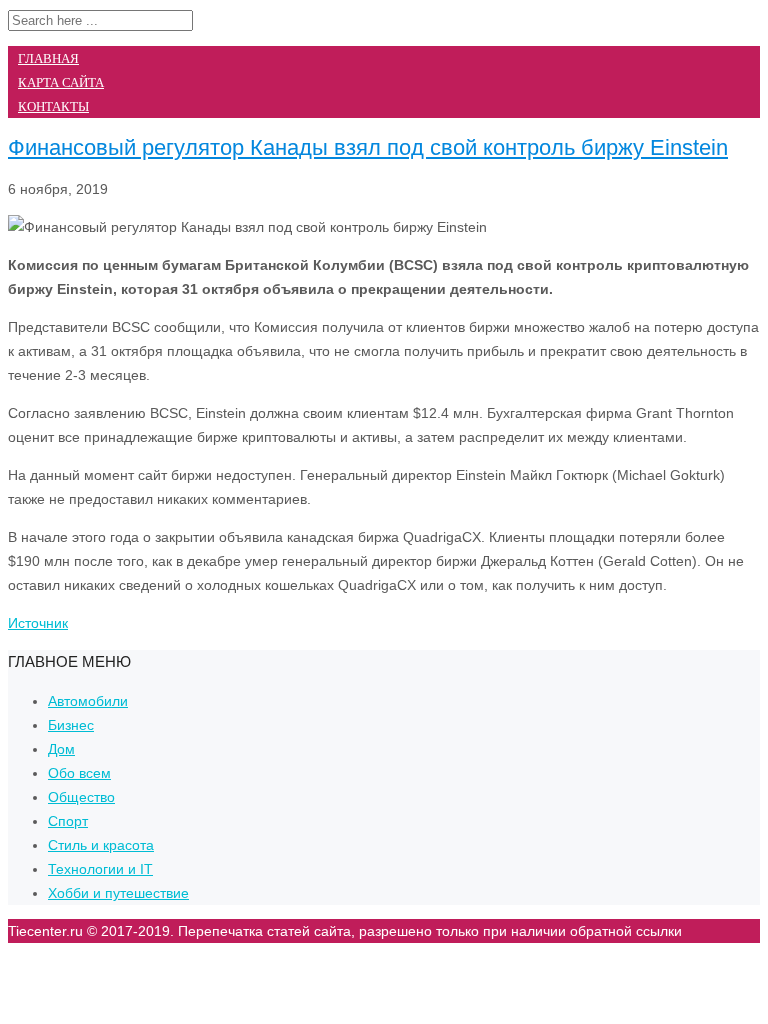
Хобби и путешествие (118, 893)
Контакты (53, 106)
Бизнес (71, 725)
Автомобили (88, 701)
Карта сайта (61, 82)
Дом (61, 749)
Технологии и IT (100, 869)
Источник (38, 623)
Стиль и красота (101, 845)
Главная (48, 58)
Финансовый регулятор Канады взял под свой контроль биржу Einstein (368, 147)
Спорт (68, 821)
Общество (81, 797)
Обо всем (79, 773)
